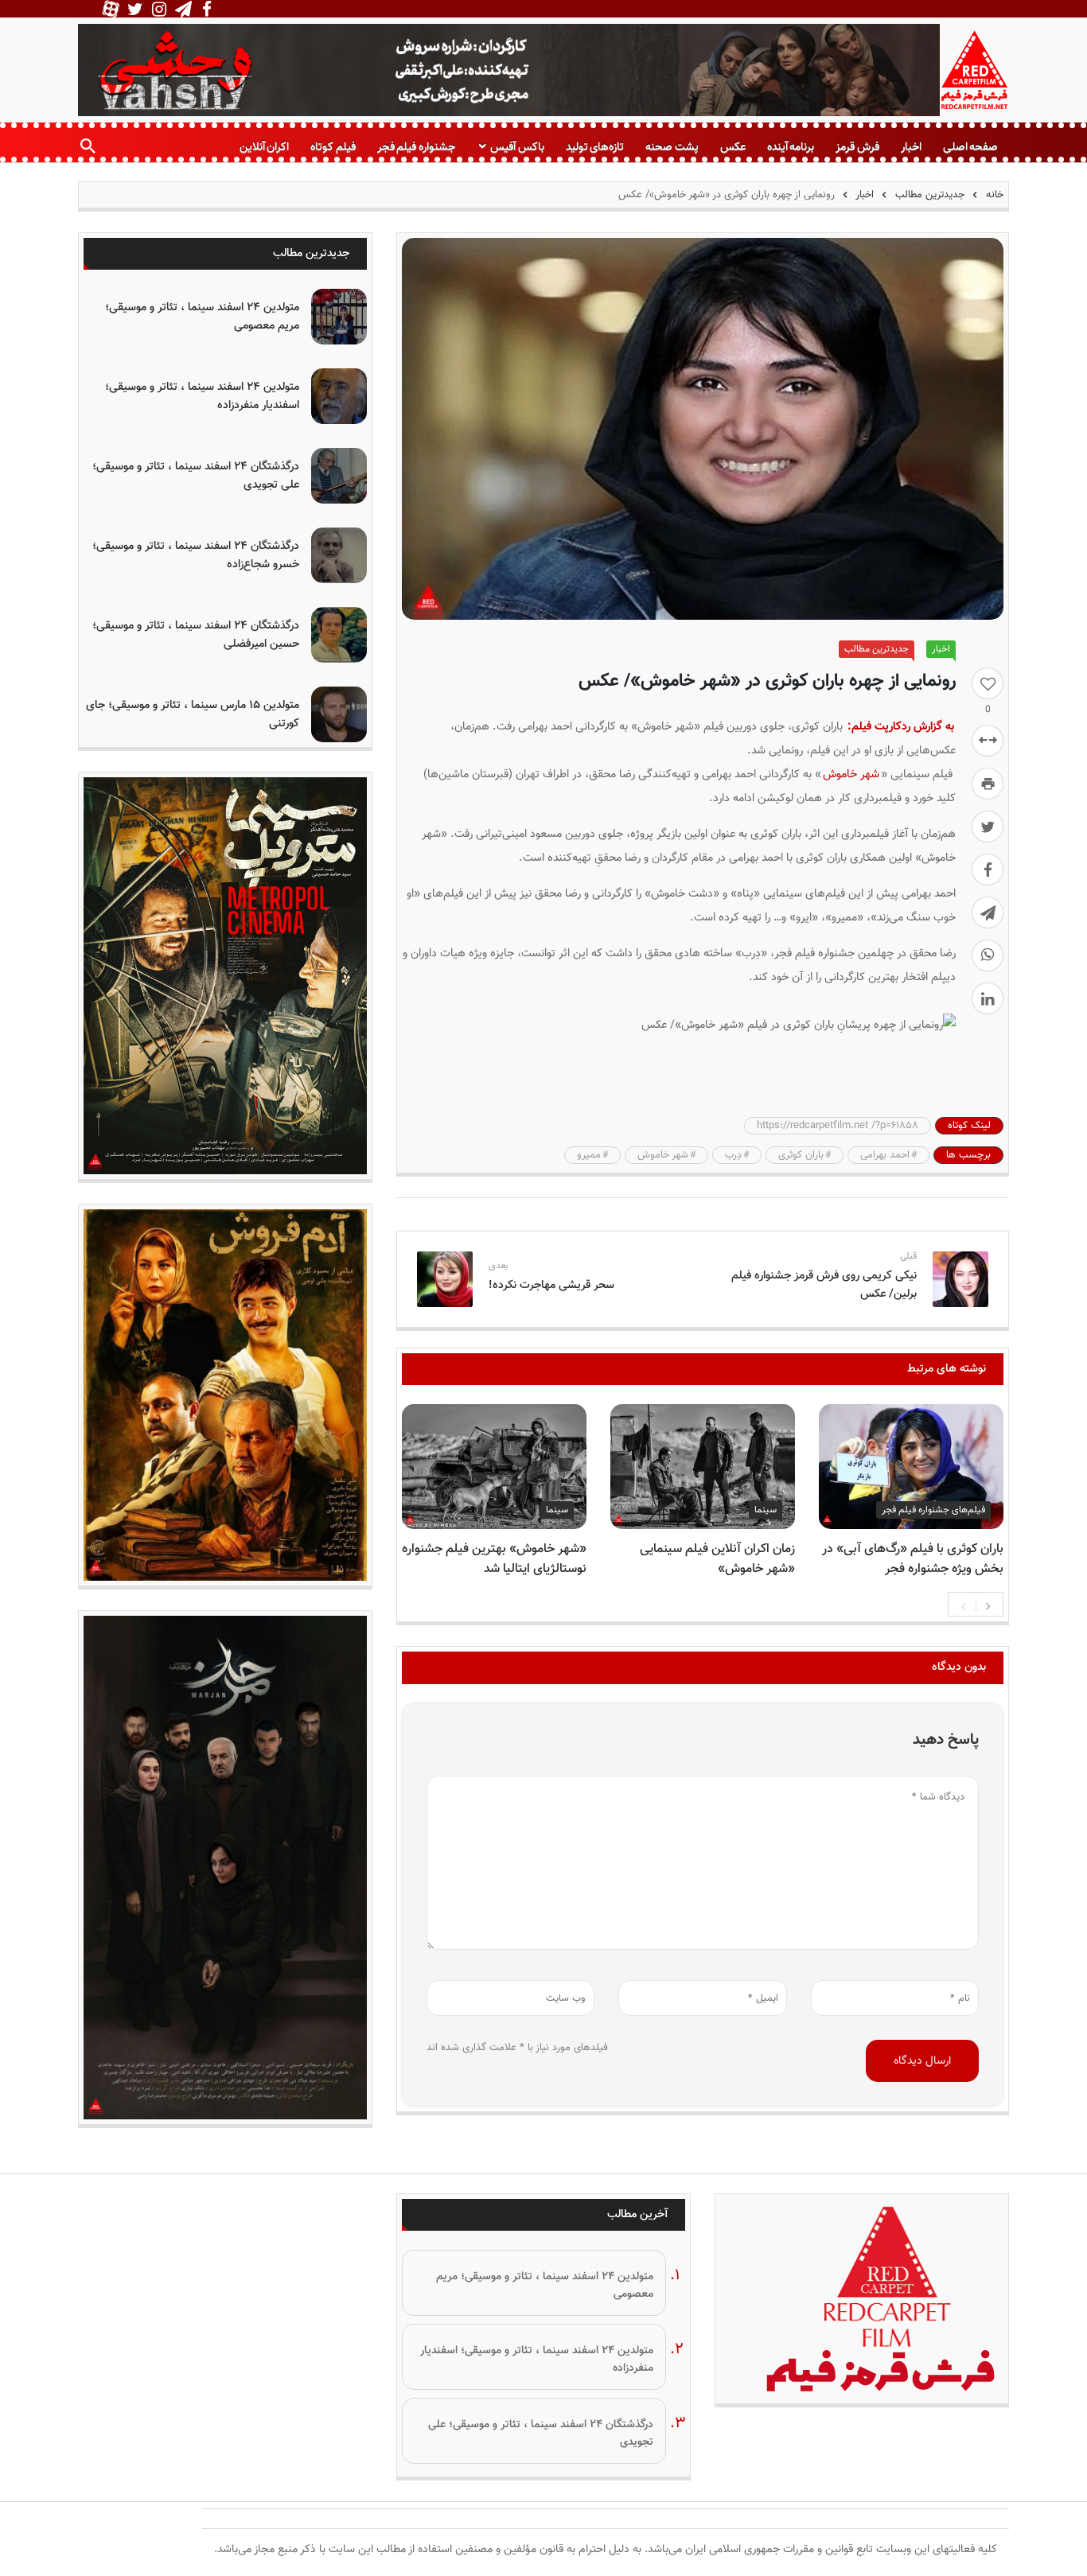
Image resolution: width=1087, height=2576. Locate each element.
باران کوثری (801, 1155)
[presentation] (964, 1605)
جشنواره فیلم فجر (416, 147)
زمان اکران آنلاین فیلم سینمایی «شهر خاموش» (717, 1559)
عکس (733, 147)
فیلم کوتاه (333, 147)
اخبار (911, 147)
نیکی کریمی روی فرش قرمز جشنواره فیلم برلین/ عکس (824, 1285)
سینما (766, 1510)
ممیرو (589, 1155)
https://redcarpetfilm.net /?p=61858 (838, 1126)
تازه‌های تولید (595, 147)
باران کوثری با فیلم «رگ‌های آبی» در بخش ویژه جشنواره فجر (913, 1559)
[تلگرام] (988, 912)
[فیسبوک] (988, 870)
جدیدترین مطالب (930, 195)
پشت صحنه (672, 147)
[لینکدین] (988, 998)
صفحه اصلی (970, 147)
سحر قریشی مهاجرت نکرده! (551, 1285)
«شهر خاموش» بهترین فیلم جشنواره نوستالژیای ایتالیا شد (494, 1559)
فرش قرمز (857, 147)
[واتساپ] (988, 955)
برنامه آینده (791, 147)
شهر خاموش (851, 774)
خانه (993, 195)
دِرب (733, 1155)
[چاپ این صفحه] (988, 784)
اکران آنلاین (264, 147)
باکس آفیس (517, 147)
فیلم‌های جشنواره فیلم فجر (933, 1510)
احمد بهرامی (885, 1155)
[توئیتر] (988, 827)
